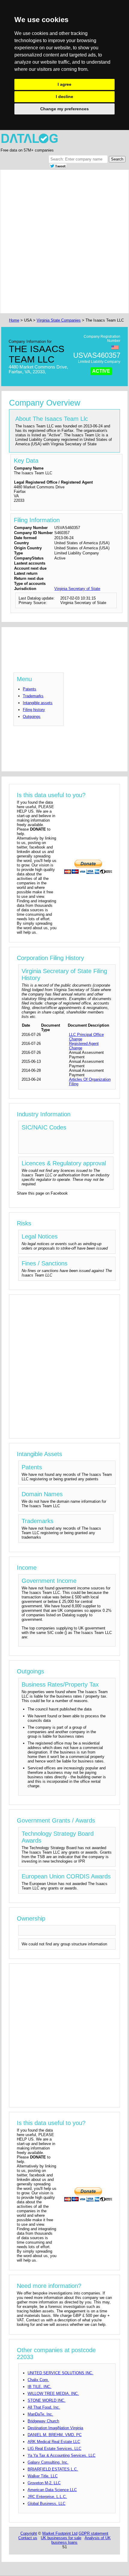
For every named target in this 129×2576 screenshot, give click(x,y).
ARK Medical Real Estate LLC (54, 2442)
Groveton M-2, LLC (44, 2483)
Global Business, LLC (46, 2504)
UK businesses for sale (61, 2538)
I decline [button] (64, 97)
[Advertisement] (64, 241)
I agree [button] (64, 84)
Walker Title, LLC (43, 2476)
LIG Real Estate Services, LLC (54, 2449)
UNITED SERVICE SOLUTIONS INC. (60, 2373)
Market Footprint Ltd (60, 2533)
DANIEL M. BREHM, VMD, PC (55, 2435)
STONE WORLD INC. (46, 2400)
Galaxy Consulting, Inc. (48, 2462)
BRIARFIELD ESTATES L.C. (53, 2469)
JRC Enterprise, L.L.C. (47, 2497)
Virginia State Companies (59, 320)
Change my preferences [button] (64, 109)
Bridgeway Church (43, 2421)
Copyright (29, 2533)
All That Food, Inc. (44, 2407)
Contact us (28, 2538)
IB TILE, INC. (39, 2387)
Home (14, 320)
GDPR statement (93, 2533)
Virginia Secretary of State (77, 589)
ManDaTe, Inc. (40, 2414)
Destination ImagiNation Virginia (55, 2428)
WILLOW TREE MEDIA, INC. (53, 2394)
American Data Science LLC (52, 2490)
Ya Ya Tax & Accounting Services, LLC (61, 2455)
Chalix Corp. (38, 2380)
